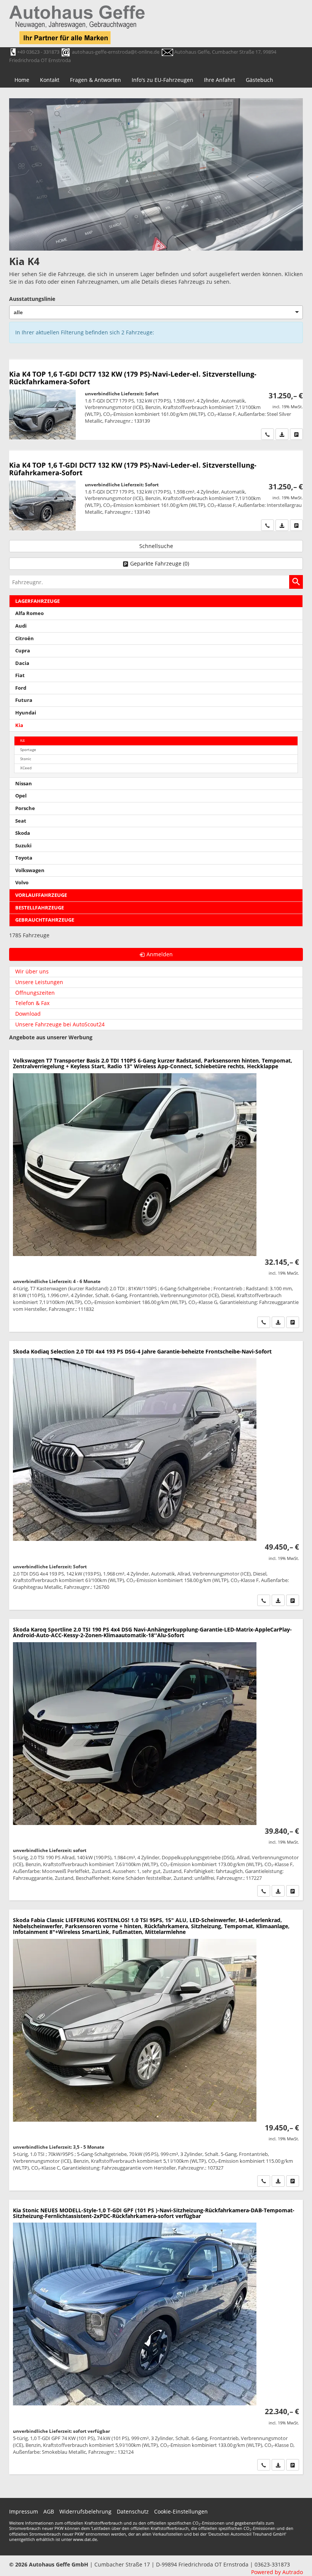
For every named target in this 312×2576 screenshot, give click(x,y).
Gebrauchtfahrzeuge (45, 920)
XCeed (26, 768)
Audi (21, 626)
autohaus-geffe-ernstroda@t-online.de (116, 52)
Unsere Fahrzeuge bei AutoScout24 (60, 1024)
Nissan (24, 784)
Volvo (22, 883)
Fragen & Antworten (96, 80)
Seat (21, 821)
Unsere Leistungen (39, 982)
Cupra (23, 651)
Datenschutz (133, 2511)
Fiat (20, 675)
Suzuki (23, 846)
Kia (19, 725)
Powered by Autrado (277, 2572)
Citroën (25, 638)
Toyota (24, 858)
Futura (24, 700)
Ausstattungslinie (32, 299)
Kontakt (50, 80)
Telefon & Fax (32, 1003)
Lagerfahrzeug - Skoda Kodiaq (156, 1475)
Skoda (23, 833)
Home (22, 80)
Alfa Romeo (29, 613)
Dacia (22, 663)
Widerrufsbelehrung (85, 2511)
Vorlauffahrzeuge (41, 895)
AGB (49, 2511)
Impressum (24, 2511)
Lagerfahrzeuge (37, 601)
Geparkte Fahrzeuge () (160, 563)
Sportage (28, 750)
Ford (21, 688)
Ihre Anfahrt (220, 80)
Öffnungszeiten (35, 993)
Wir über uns (32, 971)
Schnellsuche (156, 546)
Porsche (25, 808)
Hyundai (26, 713)
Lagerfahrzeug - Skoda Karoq (156, 1760)
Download (28, 1014)
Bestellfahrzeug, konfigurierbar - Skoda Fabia (156, 2050)
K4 (22, 741)
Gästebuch (259, 80)
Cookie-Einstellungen (181, 2511)
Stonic (26, 759)
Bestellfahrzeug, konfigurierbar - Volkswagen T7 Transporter (156, 1191)
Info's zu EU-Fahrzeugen (162, 80)
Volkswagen (30, 870)
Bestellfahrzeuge (40, 908)
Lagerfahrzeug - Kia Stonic (156, 2337)
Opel (21, 796)
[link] (267, 434)
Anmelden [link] (160, 954)
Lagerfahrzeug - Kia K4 (156, 400)
